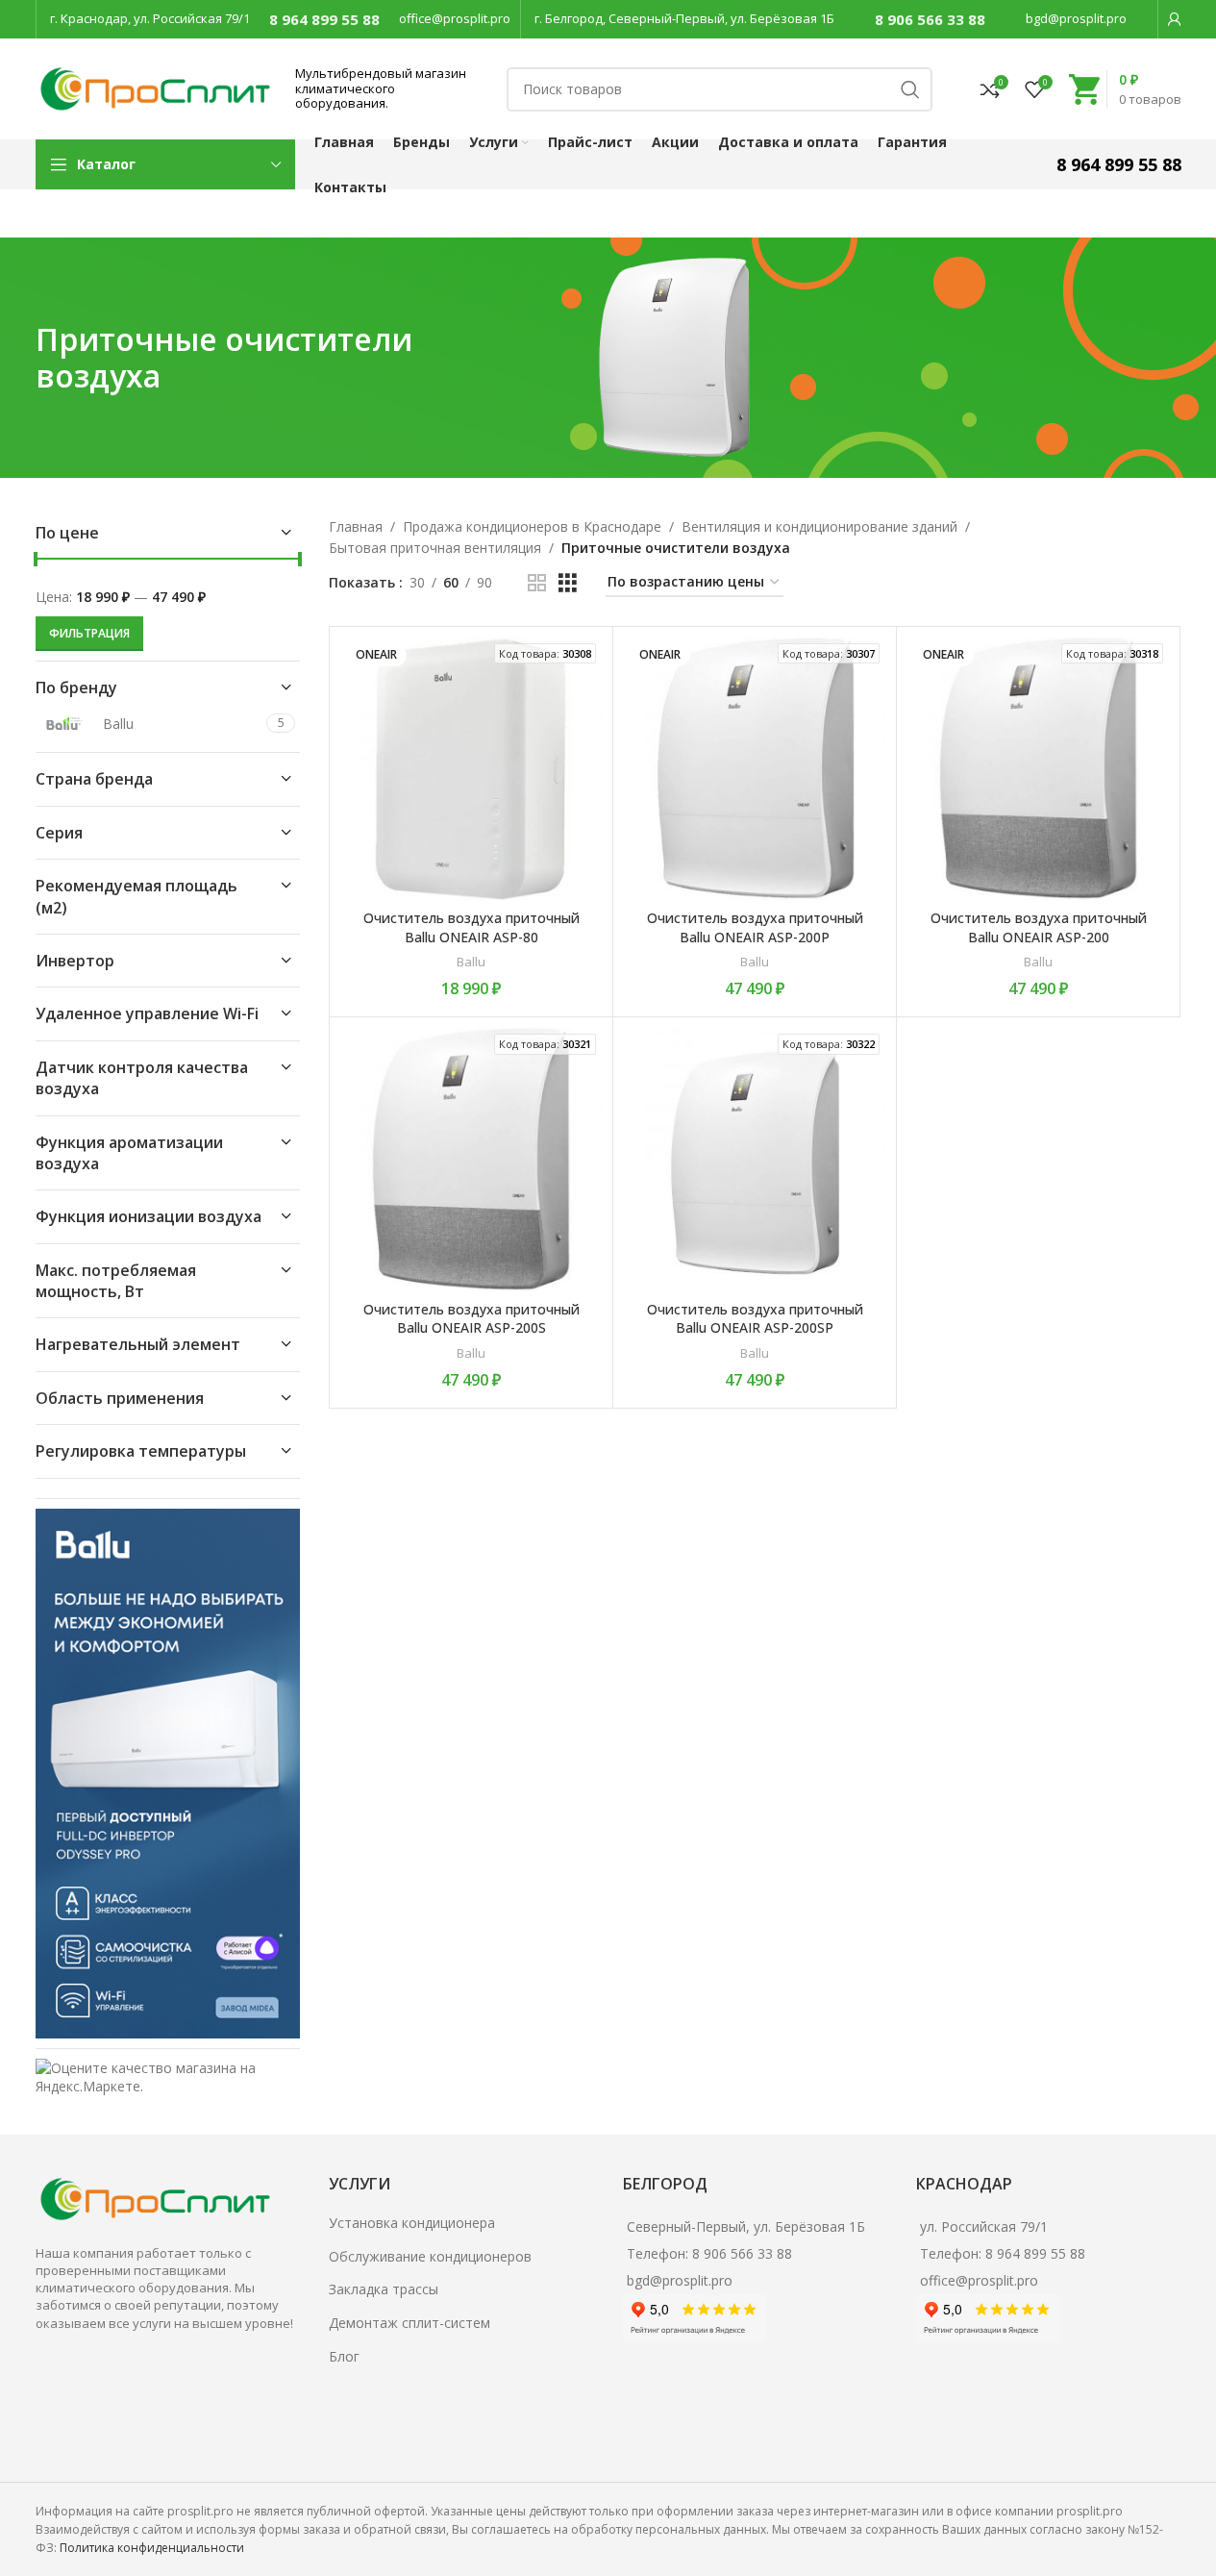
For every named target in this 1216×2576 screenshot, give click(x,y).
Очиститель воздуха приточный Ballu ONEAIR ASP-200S (472, 1319)
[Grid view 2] (537, 583)
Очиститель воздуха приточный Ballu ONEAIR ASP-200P (755, 927)
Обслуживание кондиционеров (430, 2256)
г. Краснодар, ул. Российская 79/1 (150, 18)
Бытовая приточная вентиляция (435, 548)
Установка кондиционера (412, 2223)
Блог (344, 2356)
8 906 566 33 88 (930, 19)
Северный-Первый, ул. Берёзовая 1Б (746, 2226)
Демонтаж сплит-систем (409, 2323)
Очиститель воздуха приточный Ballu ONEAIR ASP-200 (1039, 927)
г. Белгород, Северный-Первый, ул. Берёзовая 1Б (684, 18)
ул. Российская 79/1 (984, 2226)
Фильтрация (89, 633)
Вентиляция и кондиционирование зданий (819, 526)
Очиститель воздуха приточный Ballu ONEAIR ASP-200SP (755, 1319)
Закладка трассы (384, 2289)
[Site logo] (156, 87)
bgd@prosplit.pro (1076, 18)
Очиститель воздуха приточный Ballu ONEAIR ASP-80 (472, 927)
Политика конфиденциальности (152, 2548)
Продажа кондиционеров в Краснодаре (532, 526)
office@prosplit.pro (455, 18)
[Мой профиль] (1175, 19)
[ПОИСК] (910, 89)
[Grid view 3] (568, 583)
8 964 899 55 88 (324, 19)
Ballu (471, 962)
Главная (356, 526)
